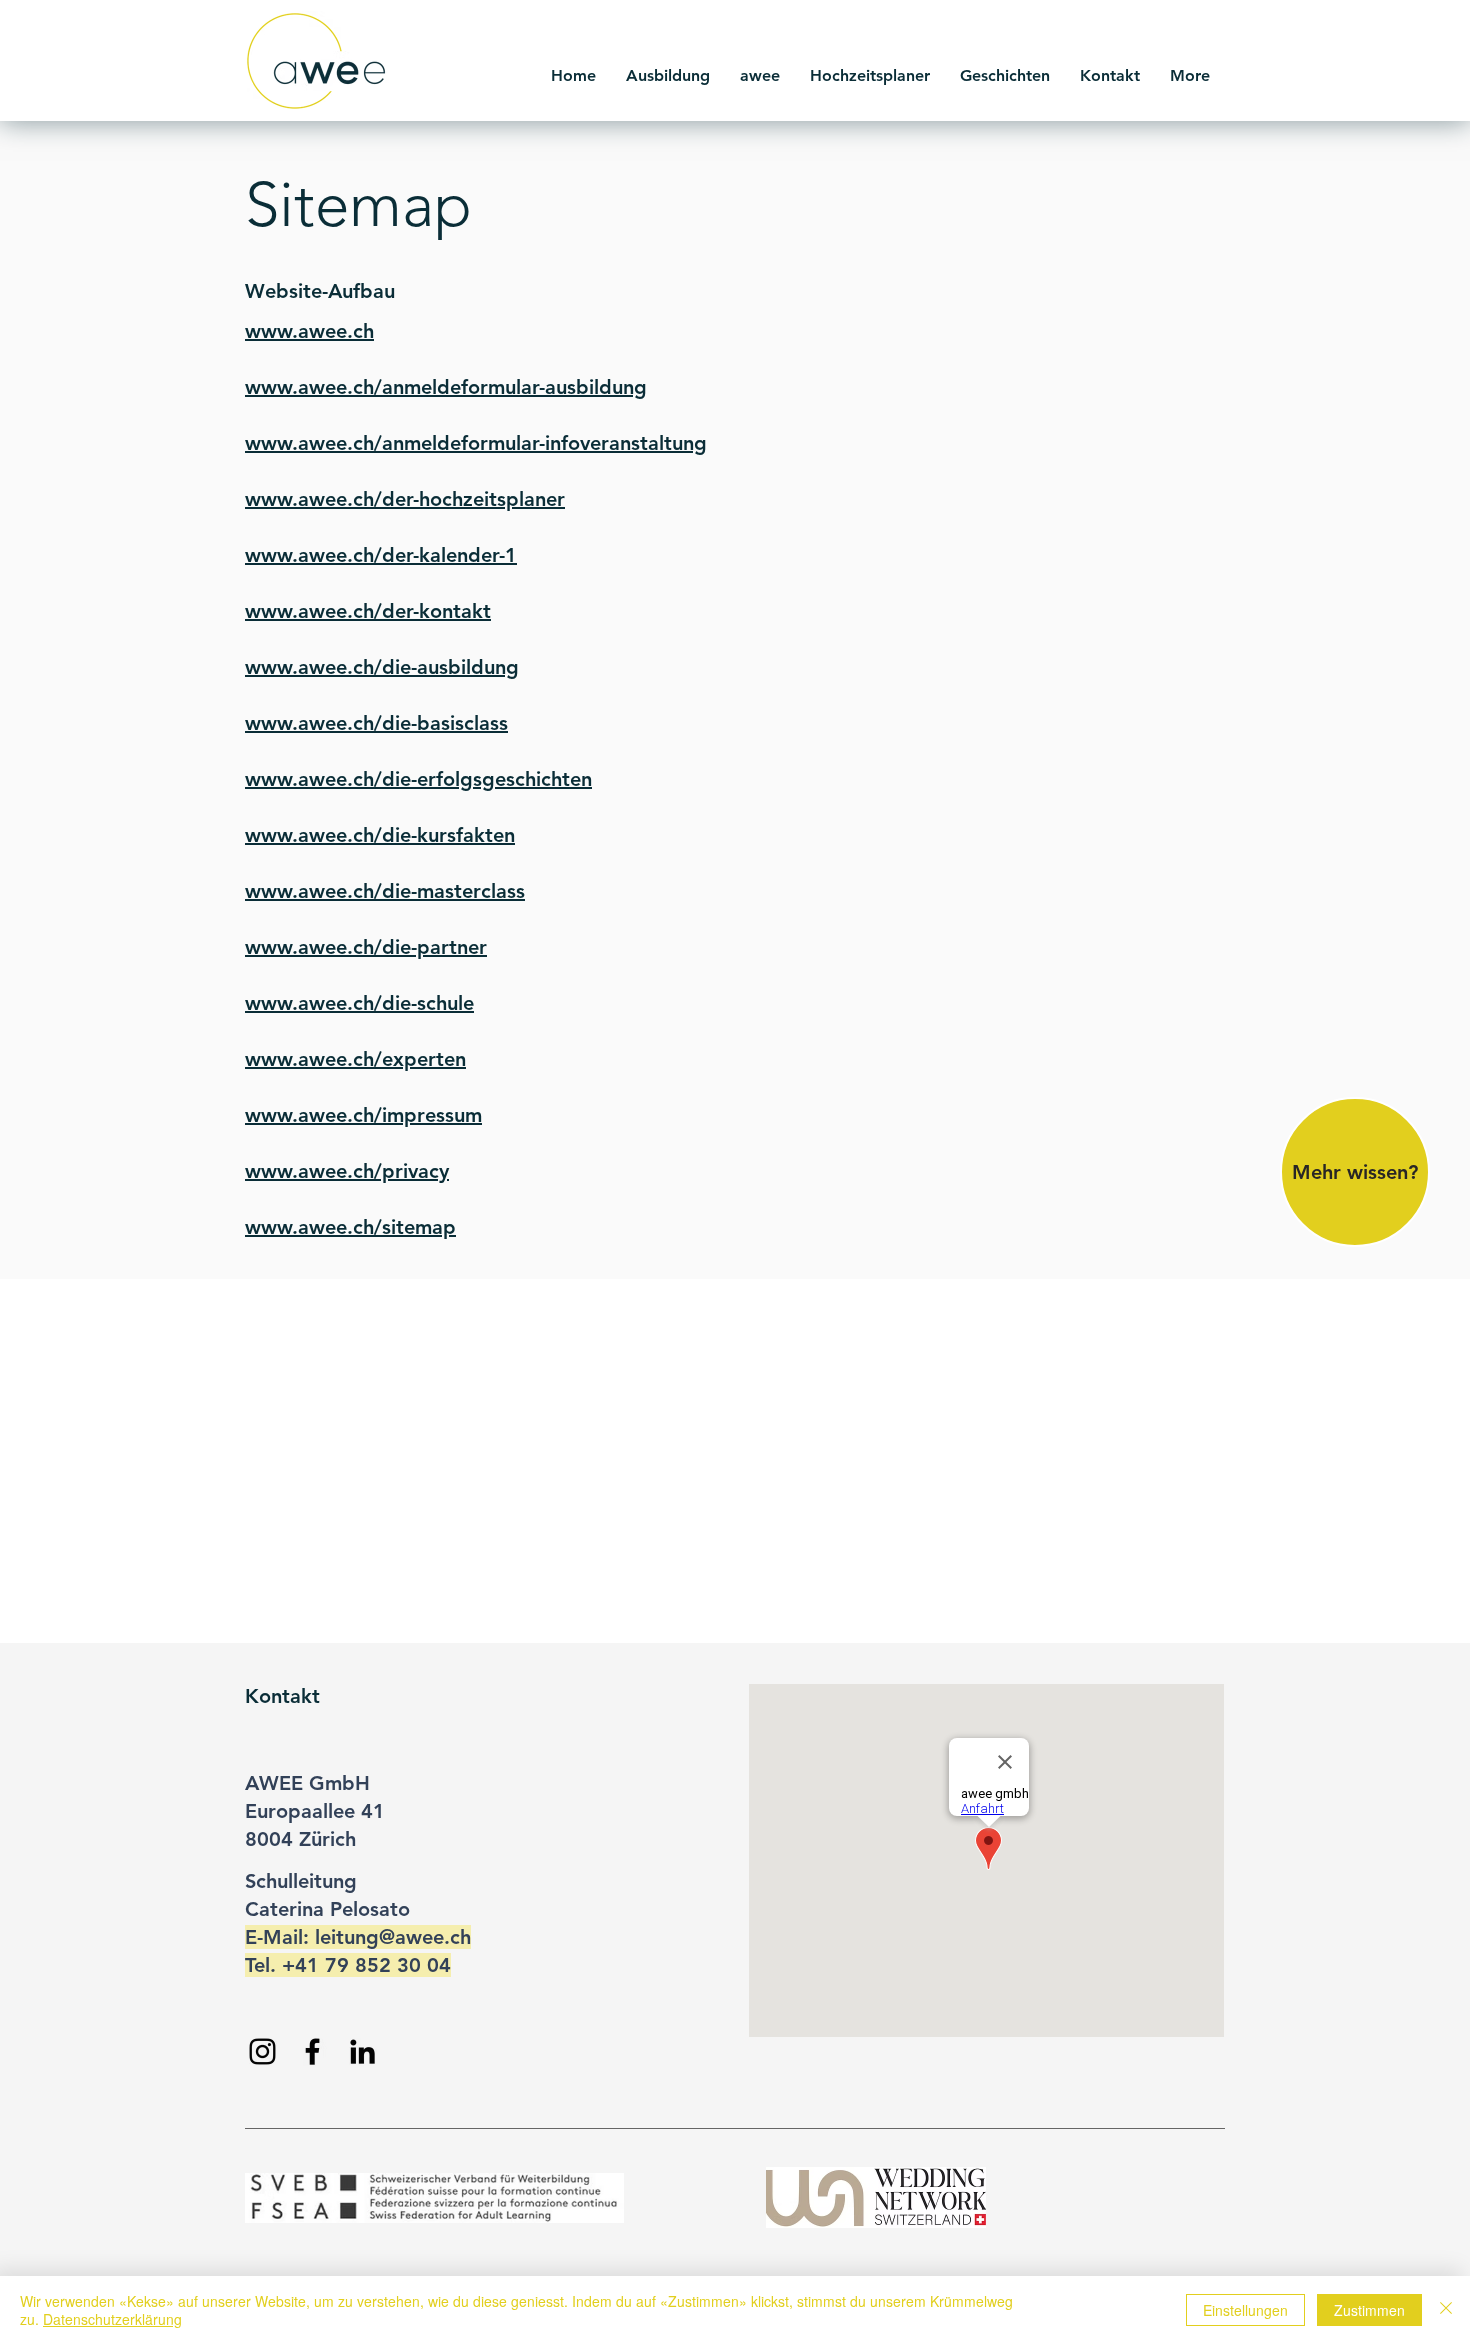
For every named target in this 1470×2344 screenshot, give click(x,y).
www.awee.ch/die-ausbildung (382, 667)
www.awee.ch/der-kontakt (368, 611)
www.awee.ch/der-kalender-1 (381, 555)
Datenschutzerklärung (112, 2319)
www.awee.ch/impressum (363, 1115)
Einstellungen (1245, 2310)
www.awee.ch (309, 331)
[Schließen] (1446, 2310)
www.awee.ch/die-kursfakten (380, 835)
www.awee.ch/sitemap (350, 1227)
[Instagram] (262, 2051)
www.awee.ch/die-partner (366, 947)
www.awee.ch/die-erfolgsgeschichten (418, 779)
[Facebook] (312, 2051)
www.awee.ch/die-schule (359, 1003)
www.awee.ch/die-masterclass (385, 891)
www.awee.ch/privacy (347, 1171)
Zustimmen (1369, 2310)
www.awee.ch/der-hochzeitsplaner (405, 499)
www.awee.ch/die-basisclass (376, 723)
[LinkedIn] (362, 2051)
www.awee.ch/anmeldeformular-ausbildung (446, 387)
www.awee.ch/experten (355, 1059)
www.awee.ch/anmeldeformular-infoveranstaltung (476, 443)
